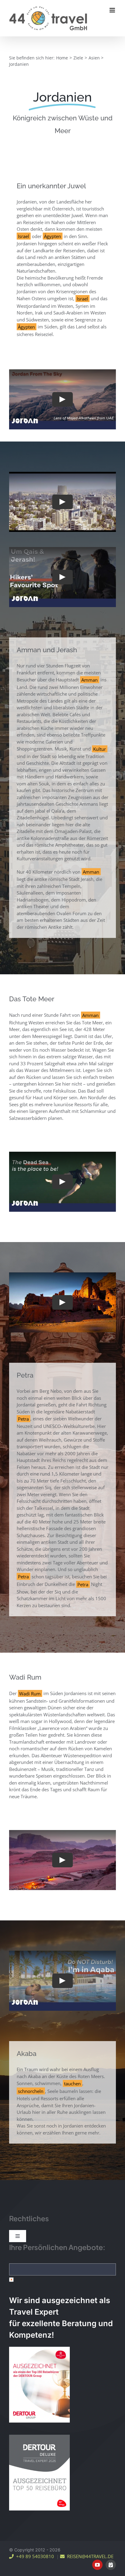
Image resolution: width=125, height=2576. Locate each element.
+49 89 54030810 (34, 2556)
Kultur (100, 749)
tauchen (72, 2083)
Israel (24, 236)
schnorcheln (31, 2091)
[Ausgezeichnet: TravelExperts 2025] (39, 2349)
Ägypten (52, 236)
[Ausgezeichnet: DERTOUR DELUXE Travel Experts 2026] (39, 2437)
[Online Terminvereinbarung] (111, 2565)
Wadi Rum (30, 1693)
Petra (23, 1419)
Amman (90, 680)
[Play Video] (62, 399)
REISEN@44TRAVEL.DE (89, 2556)
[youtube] (97, 2565)
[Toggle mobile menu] (113, 10)
